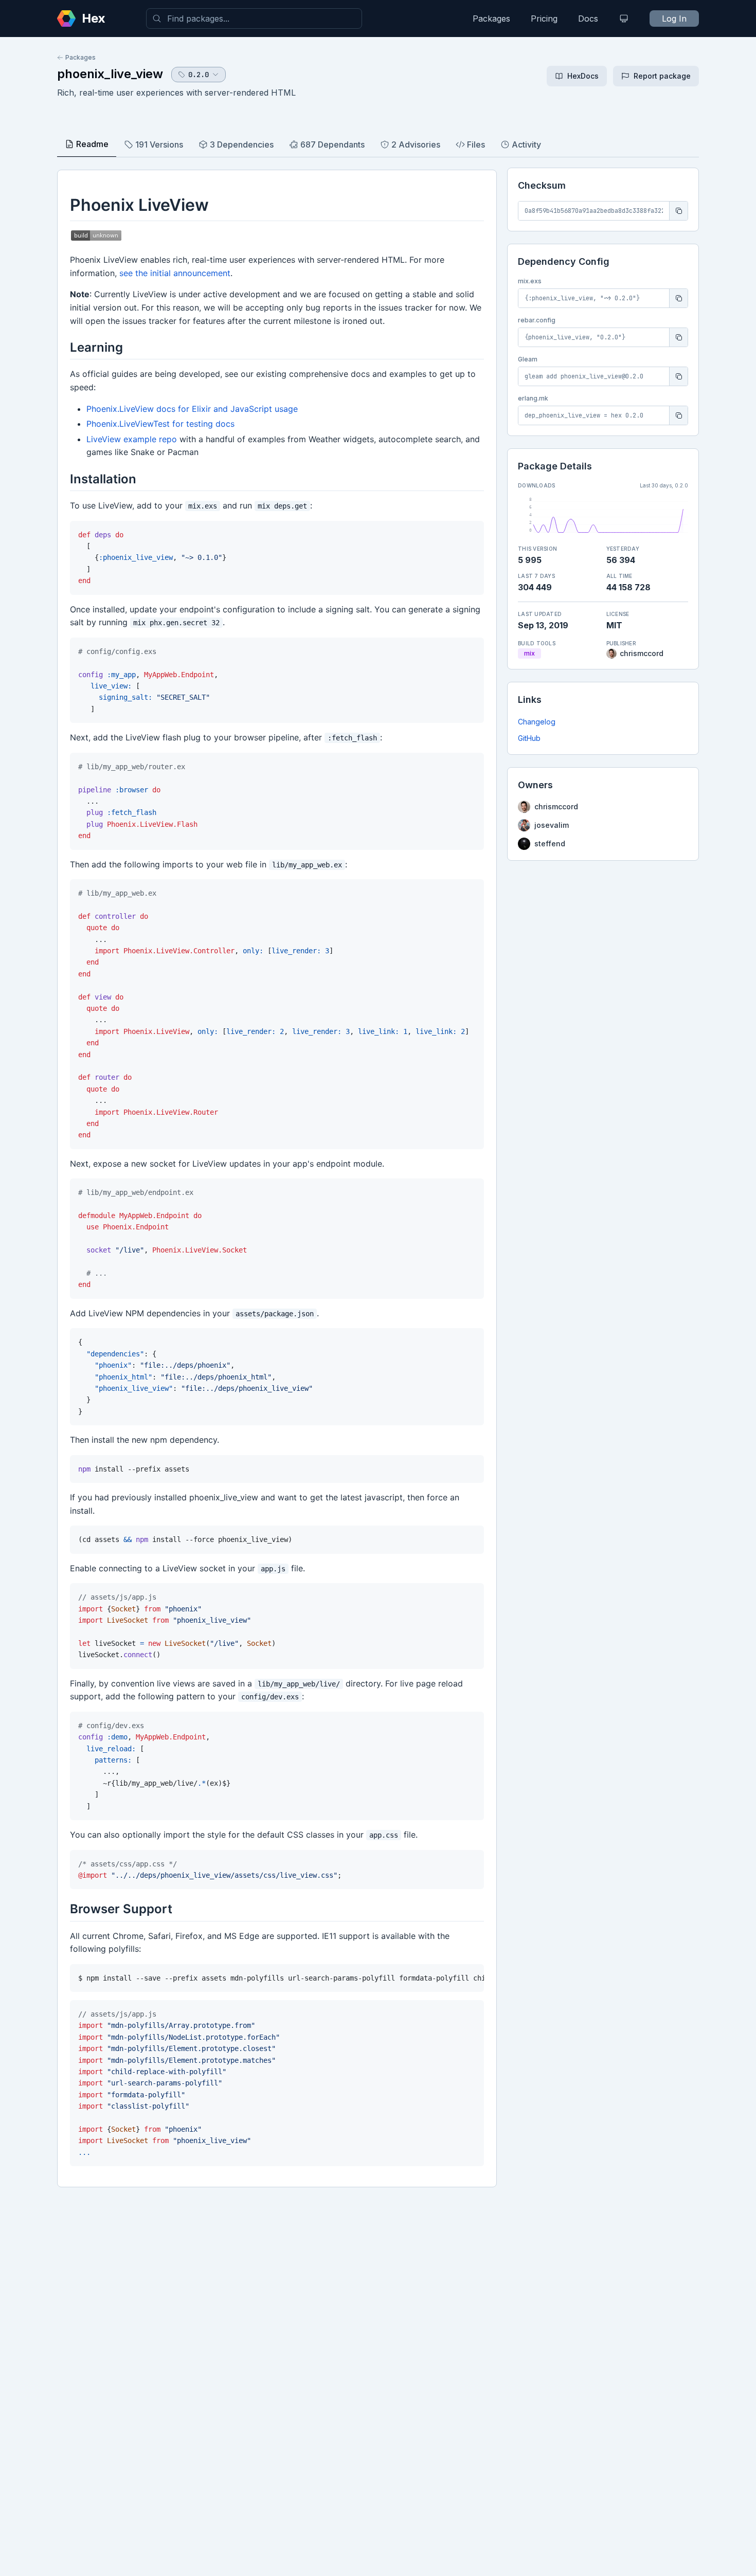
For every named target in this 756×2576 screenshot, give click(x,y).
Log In (674, 19)
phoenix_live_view (110, 74)
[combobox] (254, 19)
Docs (588, 19)
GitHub (529, 738)
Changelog (537, 722)
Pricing (544, 19)
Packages (491, 19)
